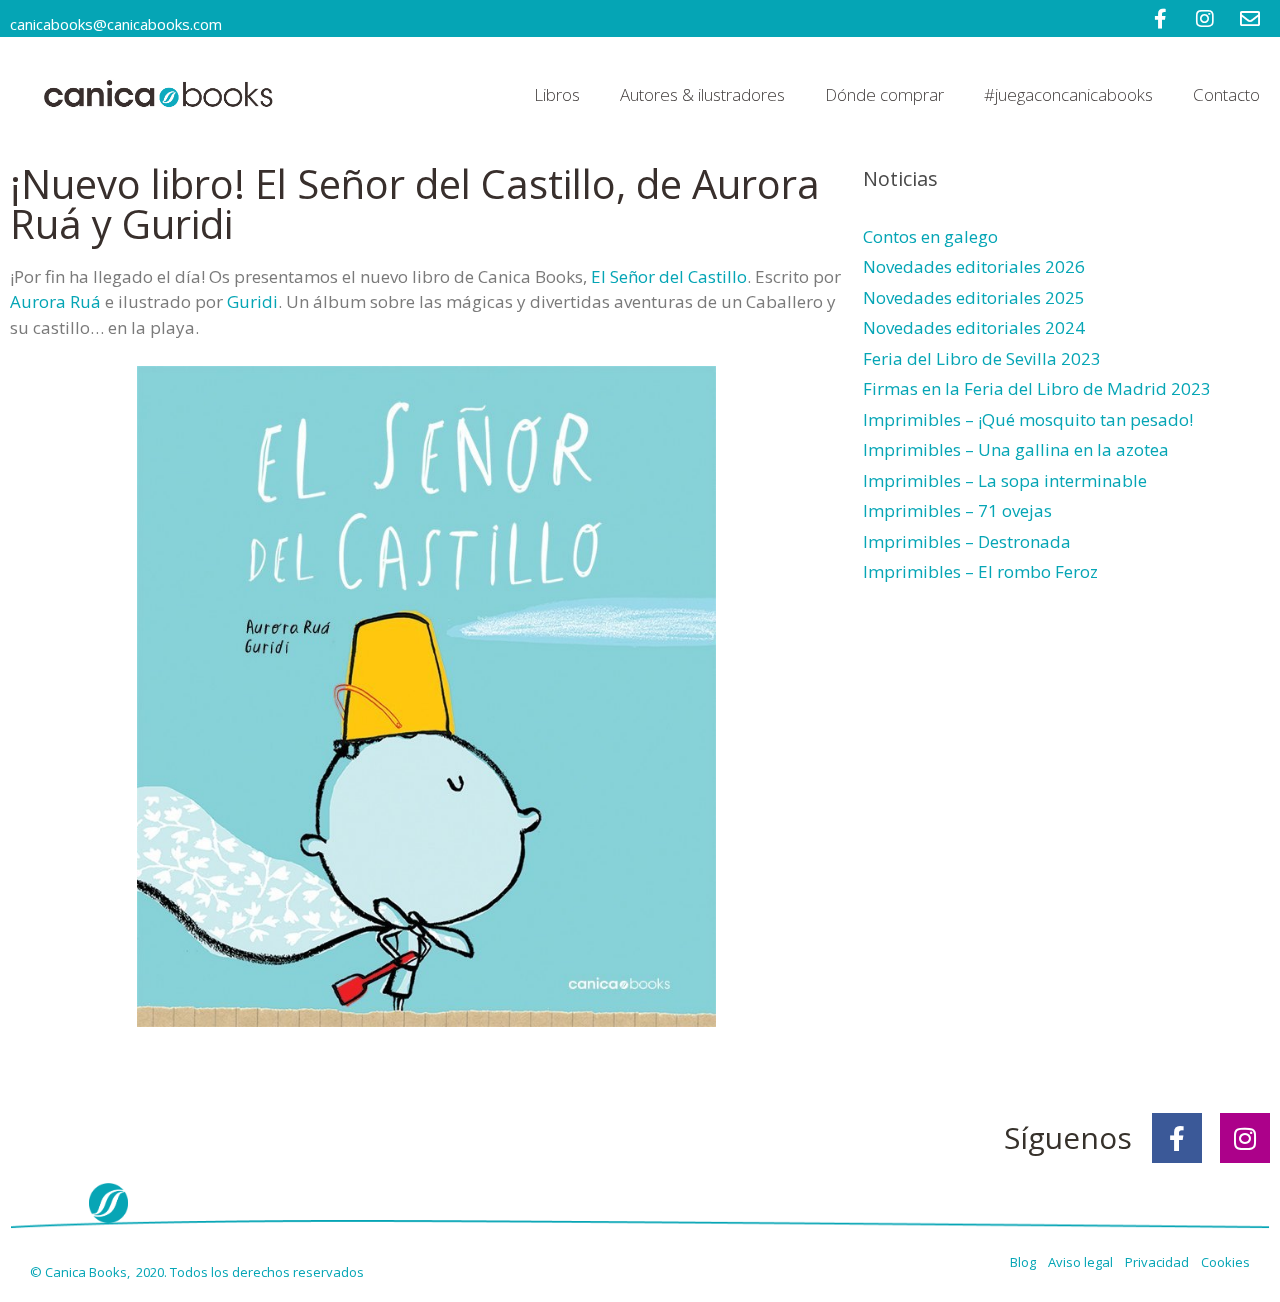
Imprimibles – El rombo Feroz (980, 571)
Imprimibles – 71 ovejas (957, 510)
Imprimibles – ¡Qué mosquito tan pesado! (1028, 419)
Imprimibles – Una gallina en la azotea (1016, 449)
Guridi (252, 301)
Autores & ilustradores (702, 94)
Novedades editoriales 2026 (974, 266)
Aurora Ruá (55, 301)
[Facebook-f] (1177, 1138)
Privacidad (1161, 1262)
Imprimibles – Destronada (967, 541)
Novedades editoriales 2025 (974, 297)
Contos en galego (930, 236)
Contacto (1226, 94)
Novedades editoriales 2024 (974, 327)
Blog (1024, 1262)
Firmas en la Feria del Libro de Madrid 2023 (1037, 388)
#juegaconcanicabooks (1068, 94)
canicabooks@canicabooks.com (116, 24)
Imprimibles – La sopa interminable (1005, 480)
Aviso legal (1082, 1262)
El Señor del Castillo (669, 276)
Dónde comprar (884, 94)
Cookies (1225, 1262)
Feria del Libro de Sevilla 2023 (982, 358)
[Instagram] (1245, 1138)
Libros (557, 94)
